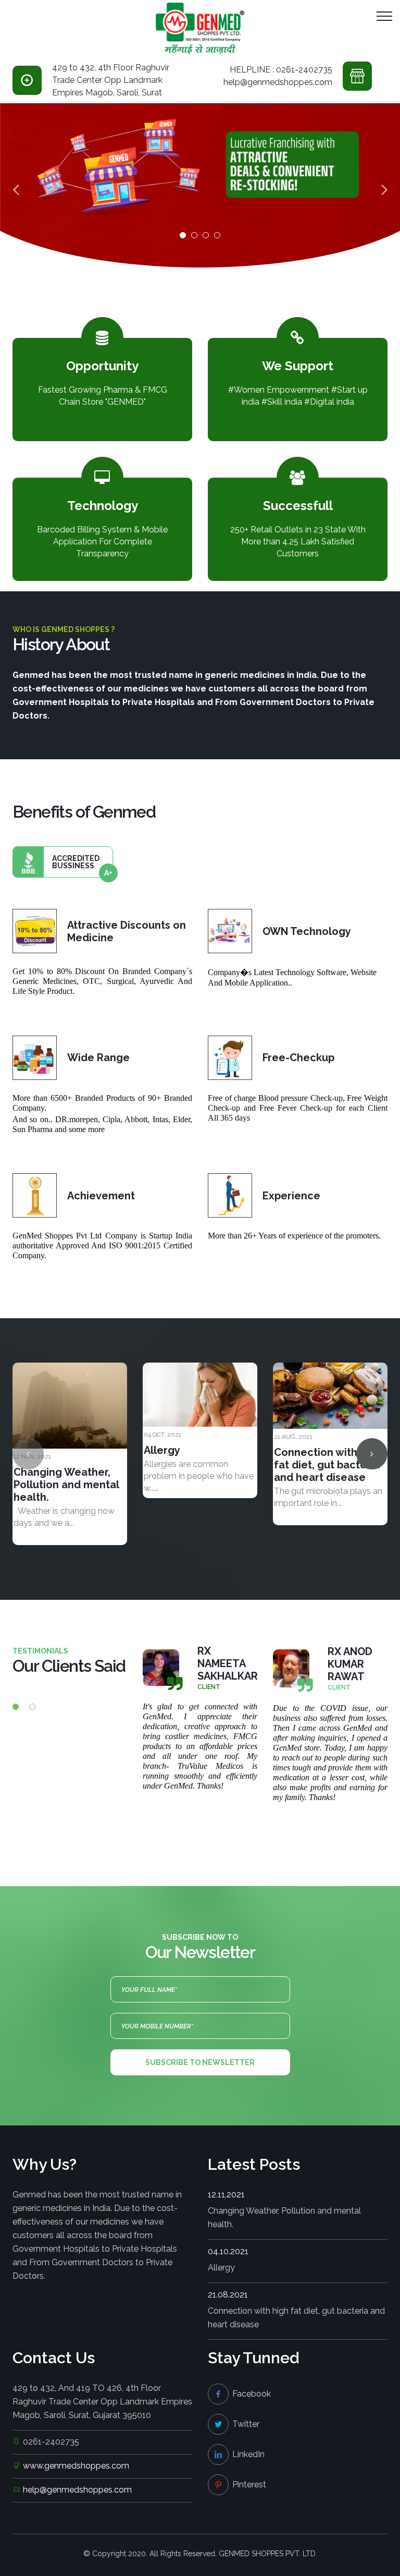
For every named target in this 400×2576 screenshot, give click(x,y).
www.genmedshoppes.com (76, 2466)
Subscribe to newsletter (200, 2062)
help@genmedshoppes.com (77, 2490)
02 (194, 235)
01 (183, 235)
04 (217, 235)
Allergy (162, 1450)
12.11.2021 (226, 2195)
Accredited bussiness (82, 866)
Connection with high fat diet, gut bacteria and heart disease (328, 1465)
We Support (298, 366)
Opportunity (102, 366)
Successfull (298, 506)
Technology (103, 506)
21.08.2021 (228, 2295)
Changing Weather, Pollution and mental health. (66, 1485)
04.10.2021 (228, 2251)
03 (206, 235)
